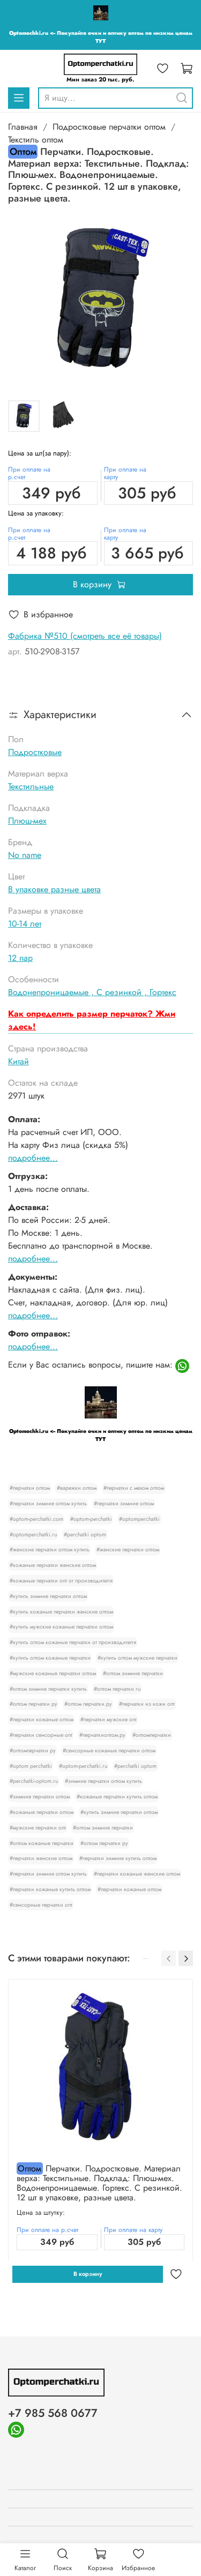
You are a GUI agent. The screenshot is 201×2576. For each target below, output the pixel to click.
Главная (23, 127)
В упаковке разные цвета (54, 889)
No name (25, 855)
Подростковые (35, 752)
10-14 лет (25, 924)
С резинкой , (123, 992)
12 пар (20, 958)
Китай (18, 1061)
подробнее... (33, 1158)
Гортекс (163, 992)
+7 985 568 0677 (53, 2413)
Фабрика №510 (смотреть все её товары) (85, 636)
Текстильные (31, 786)
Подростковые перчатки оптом (109, 127)
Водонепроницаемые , (52, 992)
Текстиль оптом (36, 140)
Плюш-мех (27, 821)
